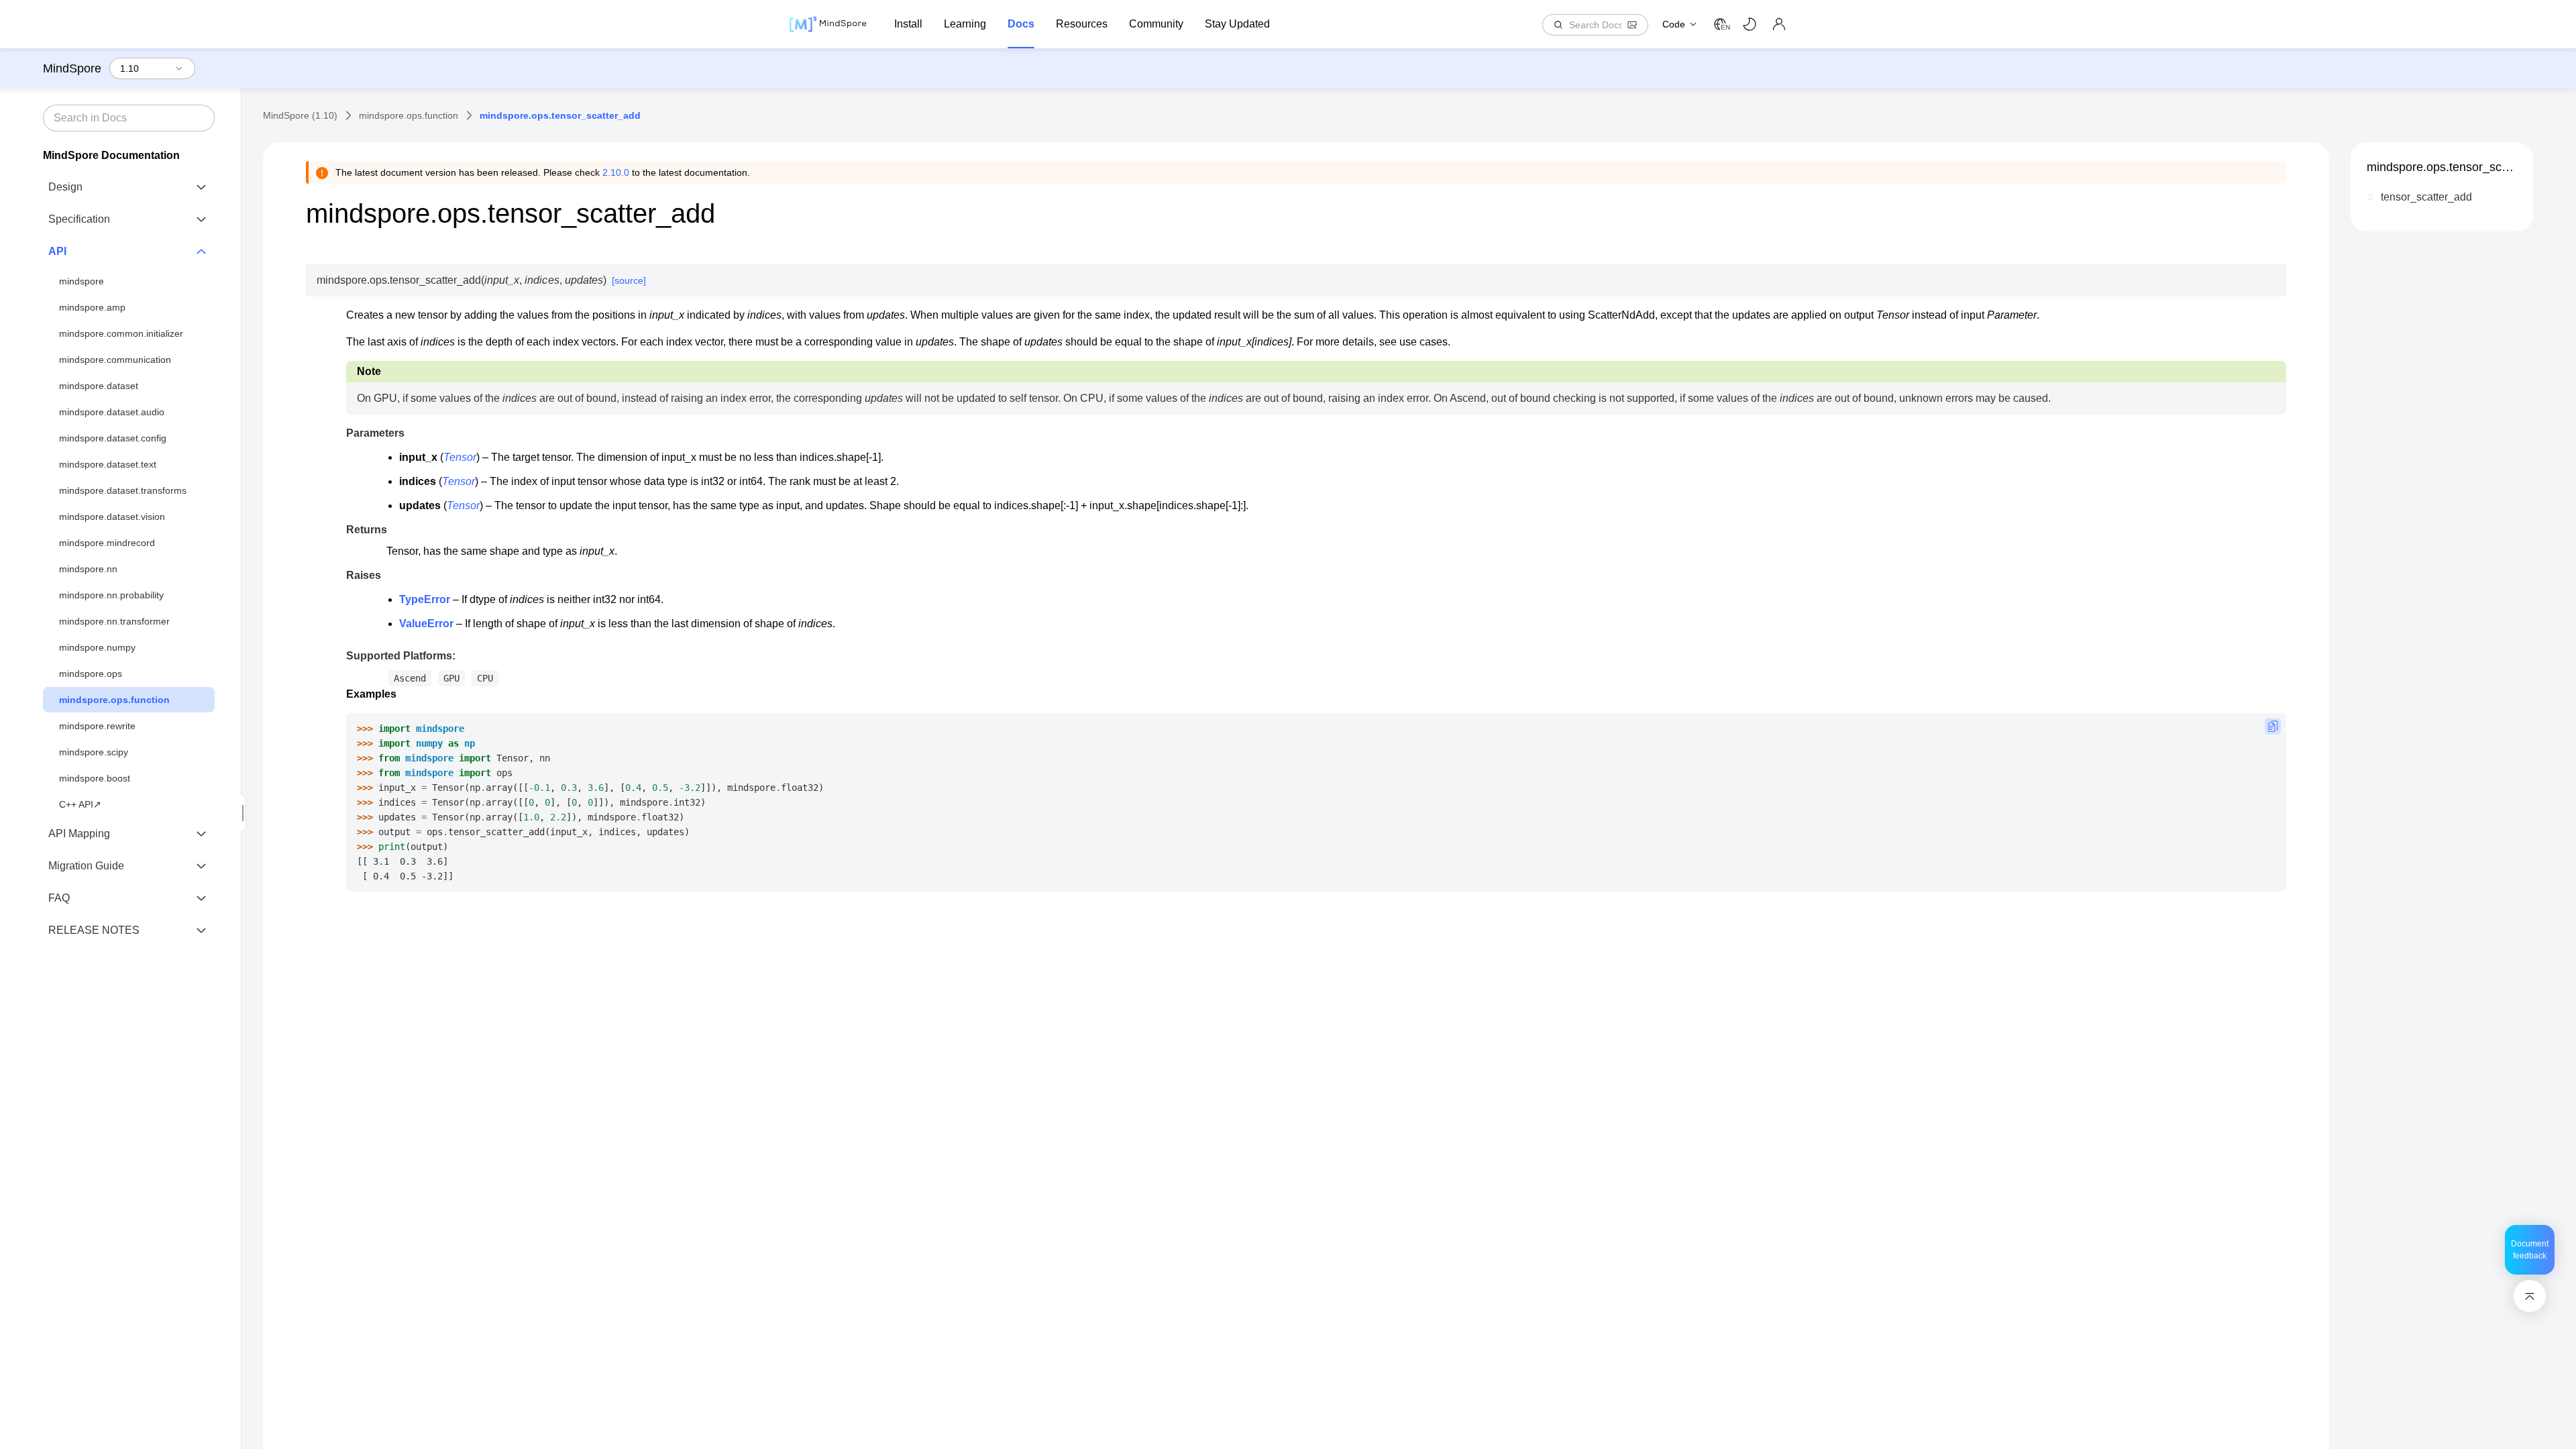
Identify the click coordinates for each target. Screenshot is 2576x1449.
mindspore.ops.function (114, 700)
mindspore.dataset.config (113, 438)
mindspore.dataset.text (108, 464)
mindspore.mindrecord (107, 543)
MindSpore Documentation (111, 155)
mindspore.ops (91, 674)
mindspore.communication (115, 360)
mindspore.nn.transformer (114, 621)
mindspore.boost (95, 778)
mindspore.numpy (97, 647)
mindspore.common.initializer (121, 333)
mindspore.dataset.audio (112, 412)
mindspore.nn (88, 569)
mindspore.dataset (99, 386)
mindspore (82, 281)
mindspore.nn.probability (111, 595)
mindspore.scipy (94, 752)
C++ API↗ (80, 804)
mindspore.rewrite (97, 726)
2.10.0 (616, 172)
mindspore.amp (92, 307)
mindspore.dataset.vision (112, 517)
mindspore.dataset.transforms (123, 490)
